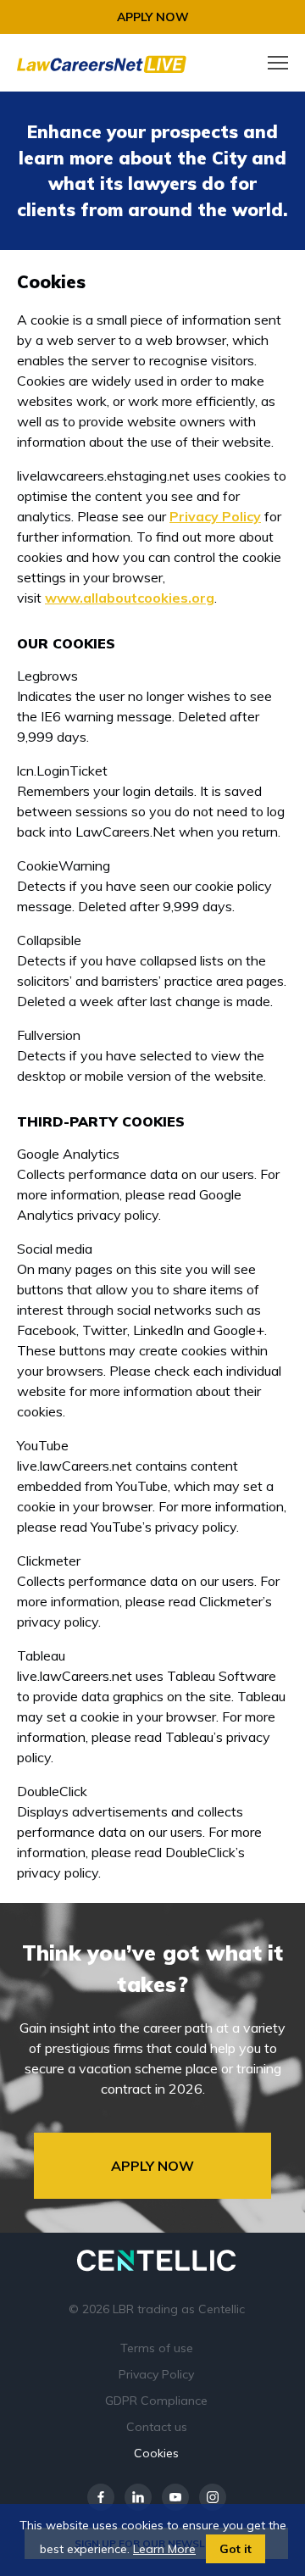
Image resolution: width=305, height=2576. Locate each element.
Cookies (156, 2453)
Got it (236, 2549)
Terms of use (157, 2348)
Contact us (157, 2427)
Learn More (164, 2549)
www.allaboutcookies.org (130, 598)
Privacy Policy (215, 516)
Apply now (153, 17)
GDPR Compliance (156, 2401)
